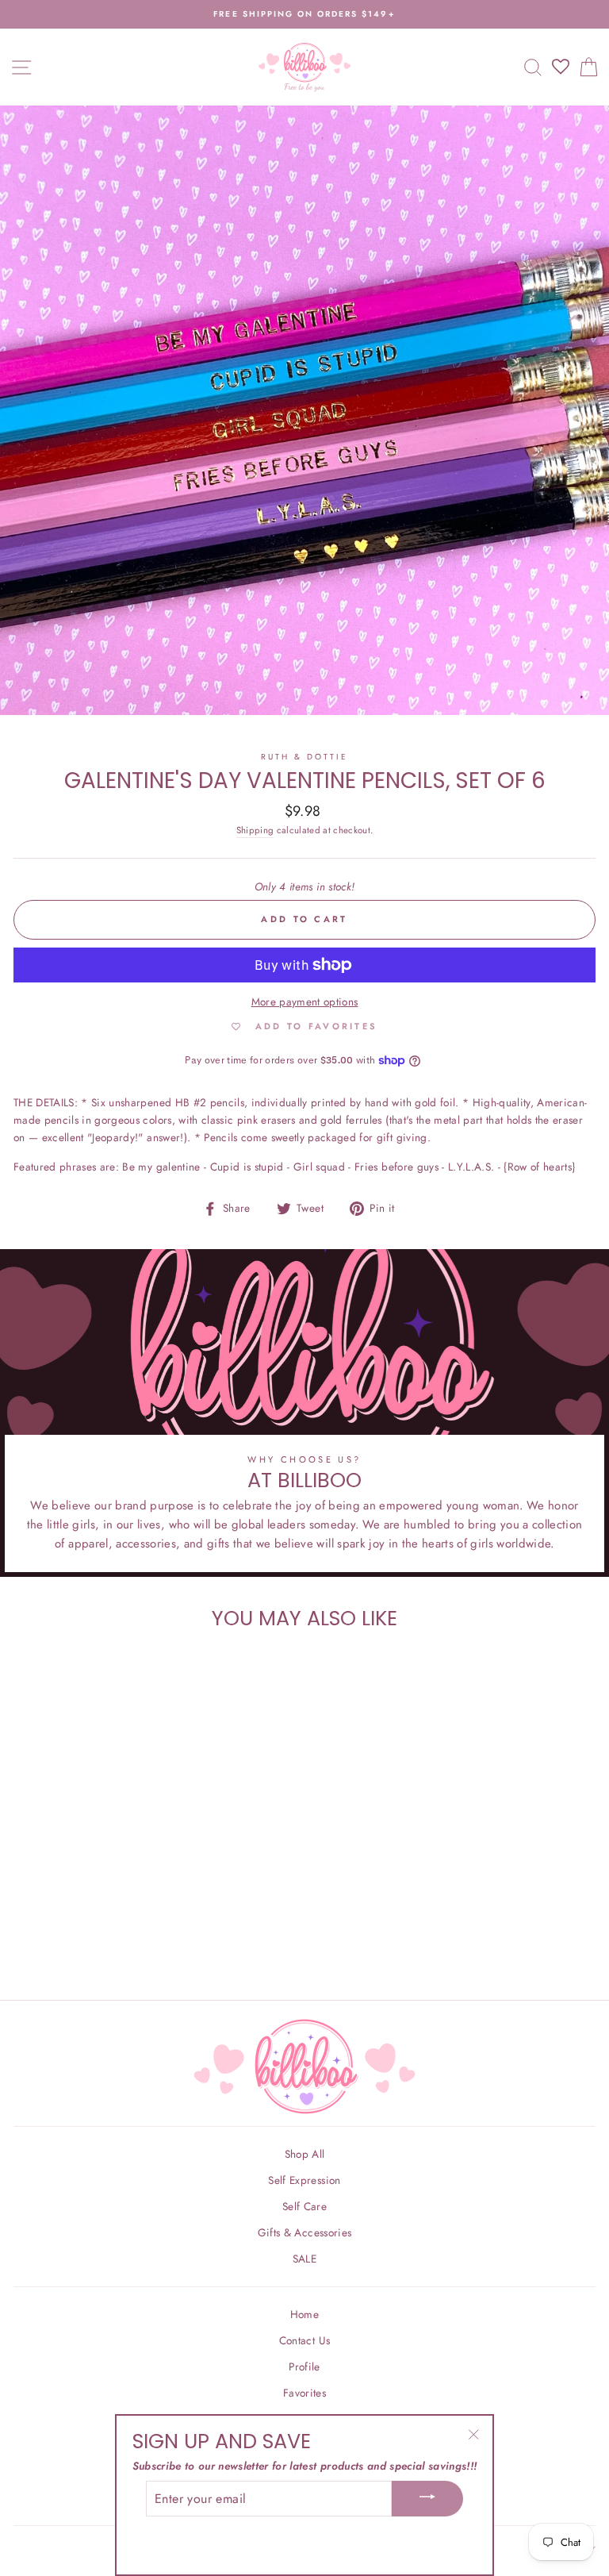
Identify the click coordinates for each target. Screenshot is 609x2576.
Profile (304, 2366)
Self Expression (304, 2180)
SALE (304, 2259)
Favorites (304, 2393)
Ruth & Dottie (305, 757)
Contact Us (304, 2340)
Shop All (305, 2154)
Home (304, 2314)
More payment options (305, 1002)
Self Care (304, 2206)
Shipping (255, 830)
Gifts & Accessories (304, 2232)
